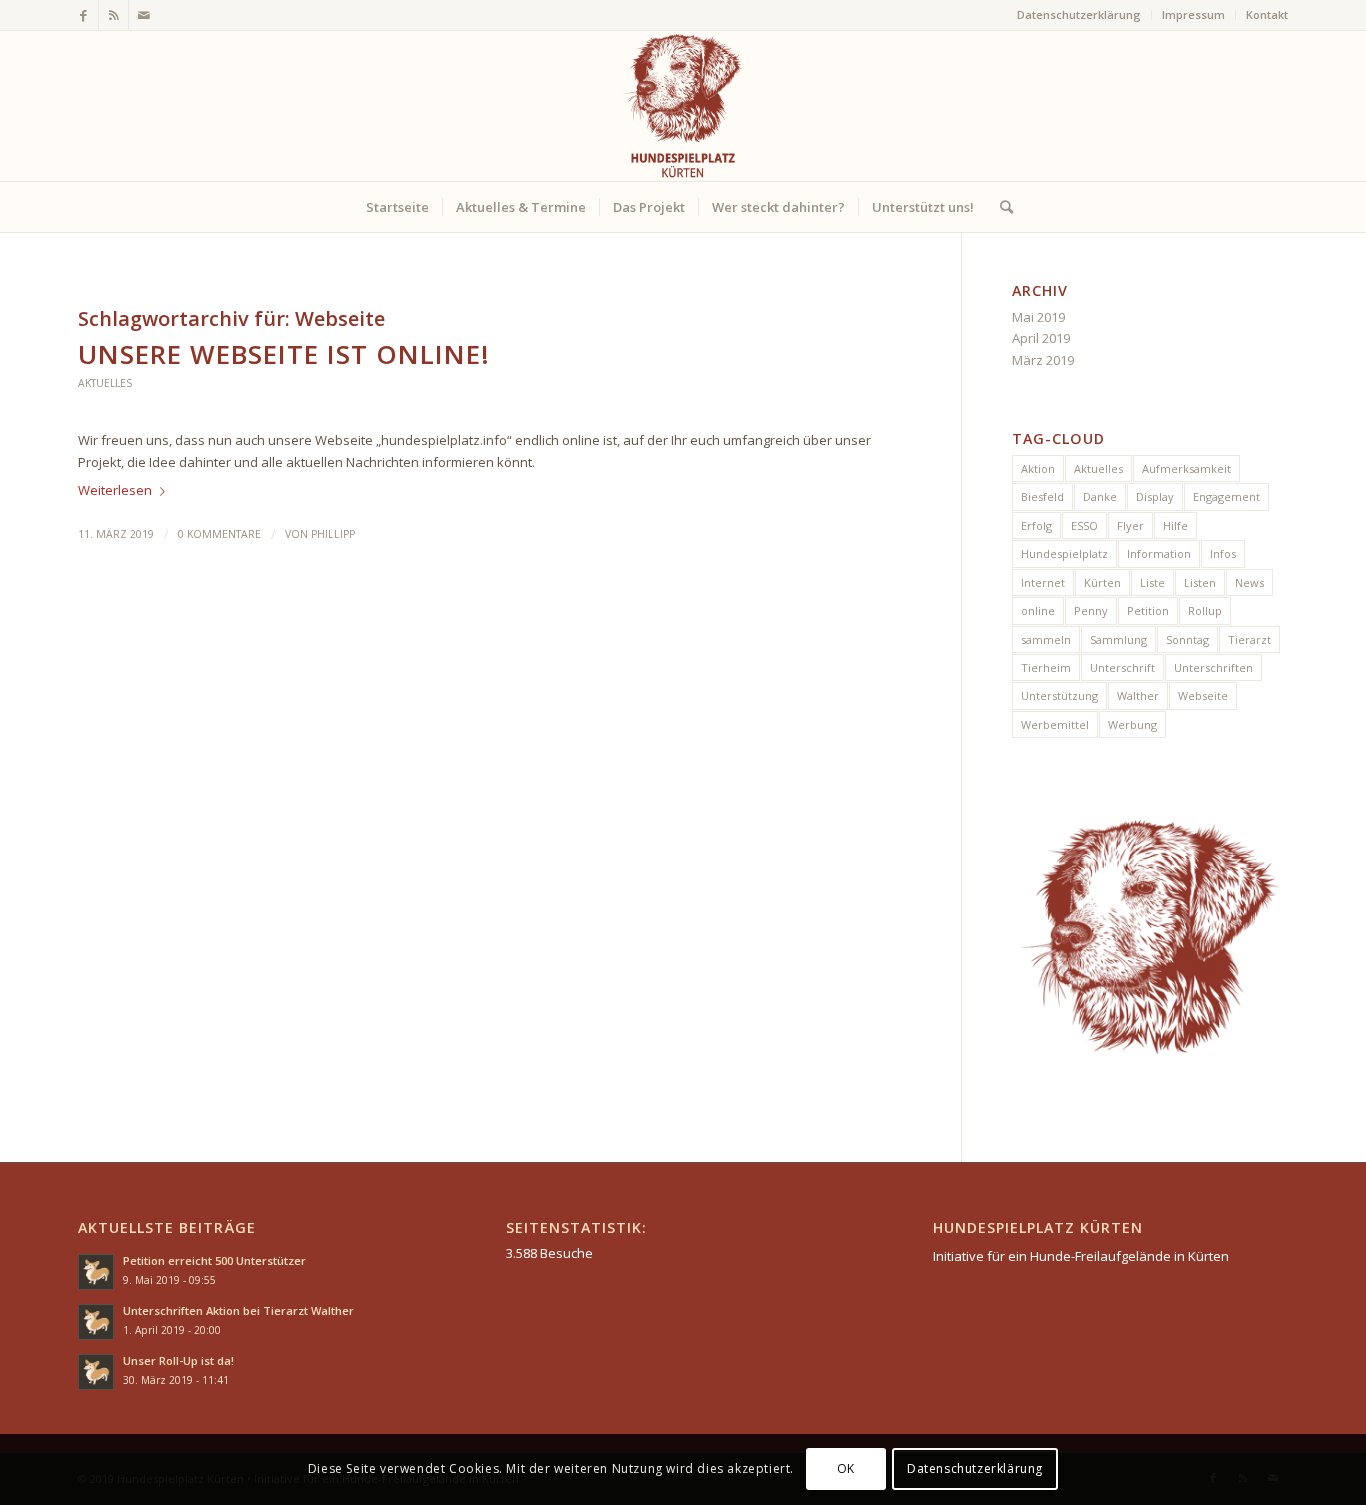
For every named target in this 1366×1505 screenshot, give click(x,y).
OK (846, 1469)
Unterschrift (1122, 667)
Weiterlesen (115, 490)
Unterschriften (1213, 667)
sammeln (1046, 639)
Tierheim (1046, 667)
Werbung (1132, 724)
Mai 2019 (1038, 317)
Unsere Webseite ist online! (284, 354)
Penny (1091, 610)
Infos (1223, 553)
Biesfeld (1042, 496)
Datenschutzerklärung (1079, 14)
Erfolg (1036, 525)
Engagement (1226, 496)
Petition (1148, 610)
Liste (1152, 582)
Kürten (1102, 582)
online (1038, 610)
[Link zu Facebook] (83, 15)
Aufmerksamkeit (1186, 468)
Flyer (1130, 525)
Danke (1100, 496)
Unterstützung (1059, 695)
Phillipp (333, 534)
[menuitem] (1079, 15)
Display (1155, 496)
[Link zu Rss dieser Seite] (113, 15)
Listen (1200, 582)
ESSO (1084, 525)
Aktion (1038, 468)
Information (1159, 553)
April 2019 (1041, 338)
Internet (1043, 582)
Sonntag (1187, 639)
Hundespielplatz (1064, 553)
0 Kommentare (219, 534)
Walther (1138, 695)
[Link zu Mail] (144, 15)
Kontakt (1267, 14)
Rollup (1205, 610)
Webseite (1203, 695)
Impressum (1193, 14)
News (1249, 582)
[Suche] (1000, 207)
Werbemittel (1055, 724)
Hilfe (1175, 525)
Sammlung (1118, 639)
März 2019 (1043, 360)
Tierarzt (1249, 639)
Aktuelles (105, 383)
